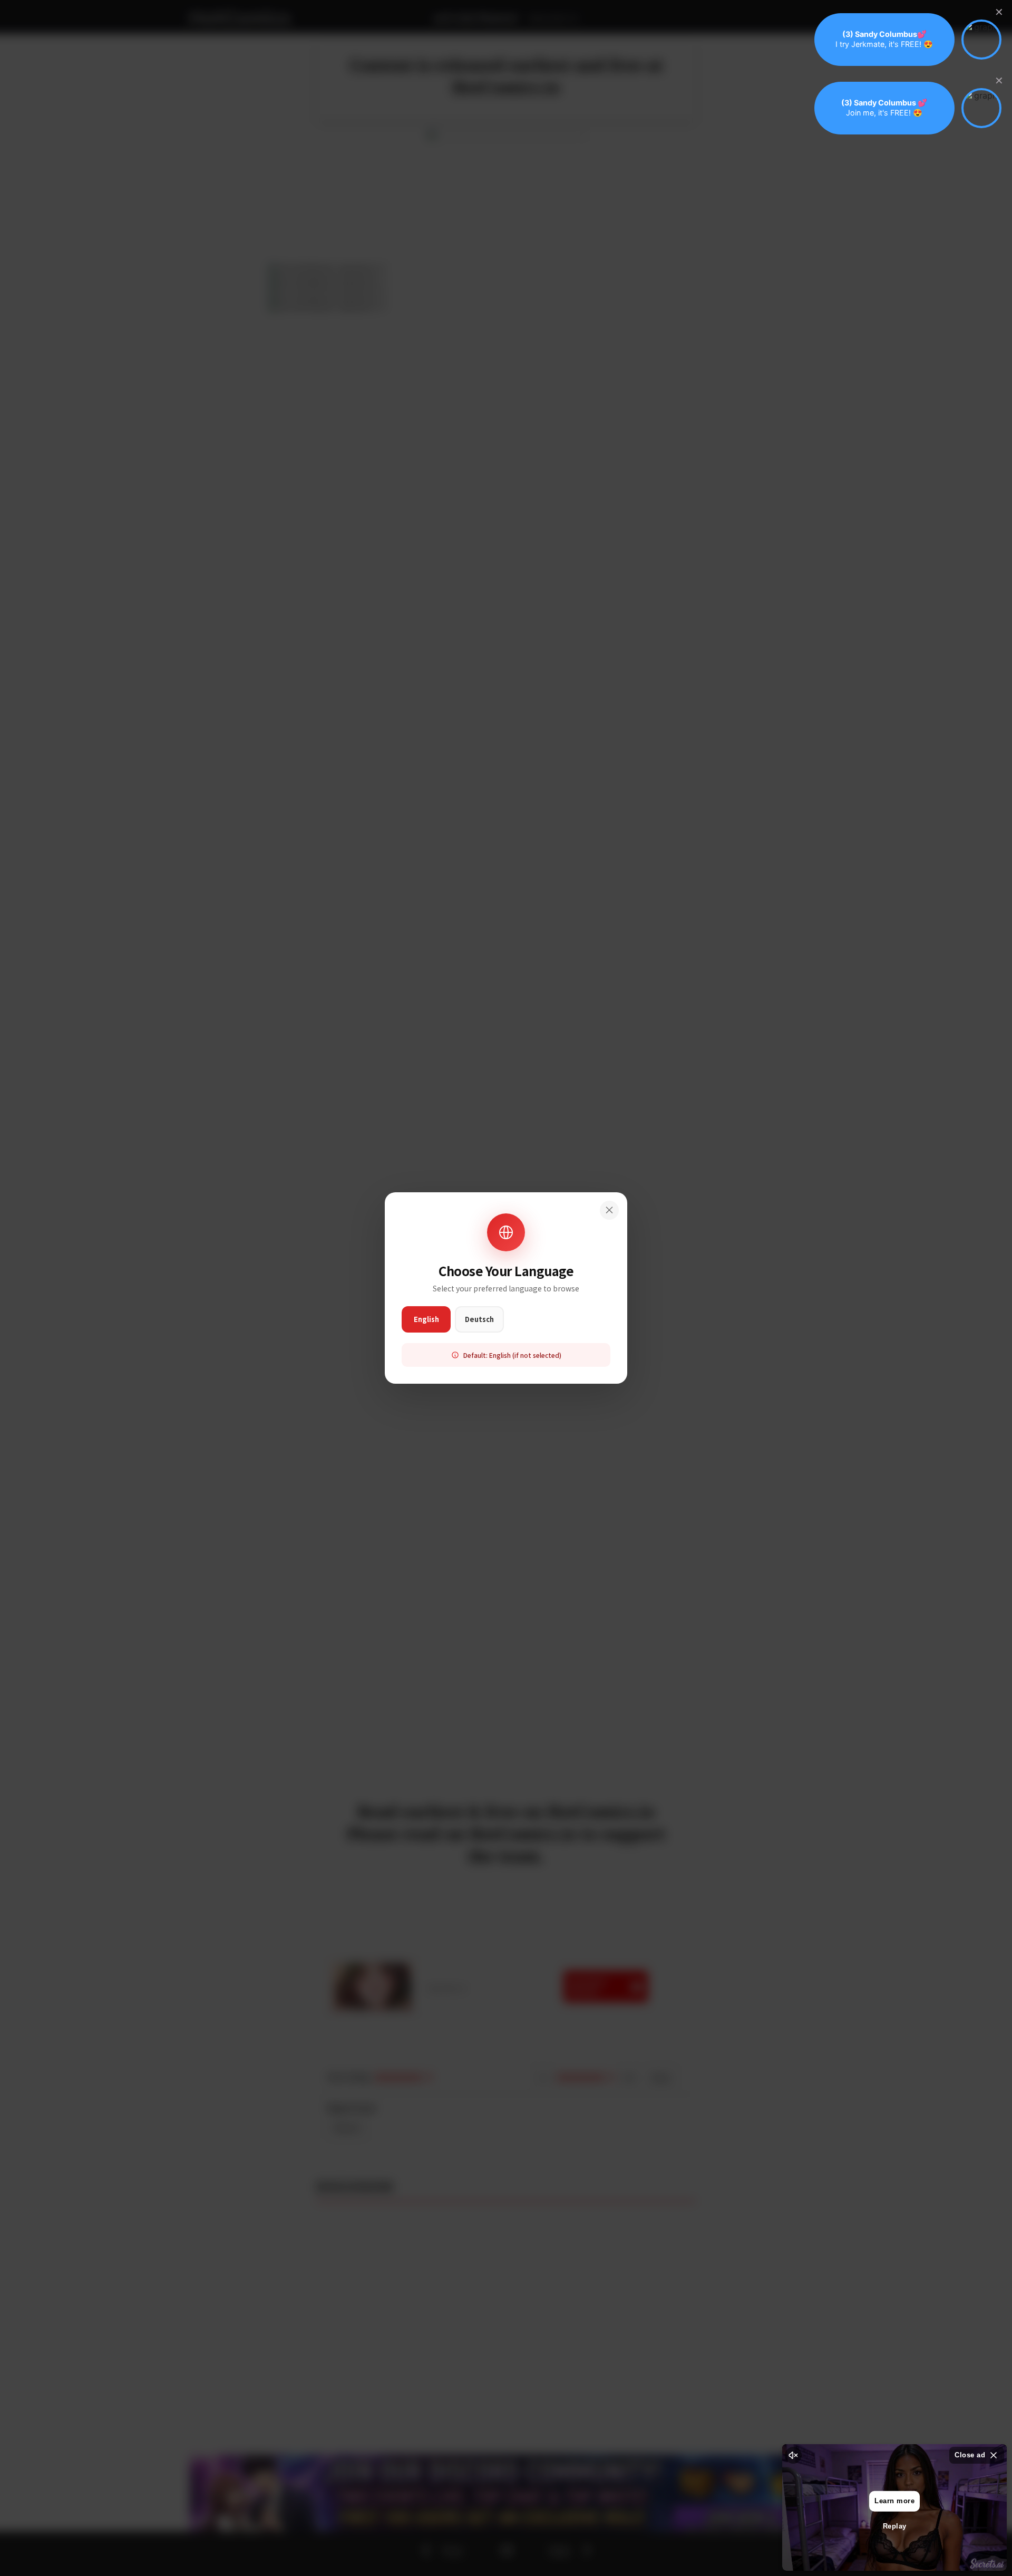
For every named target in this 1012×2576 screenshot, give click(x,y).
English (426, 1319)
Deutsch (479, 1319)
